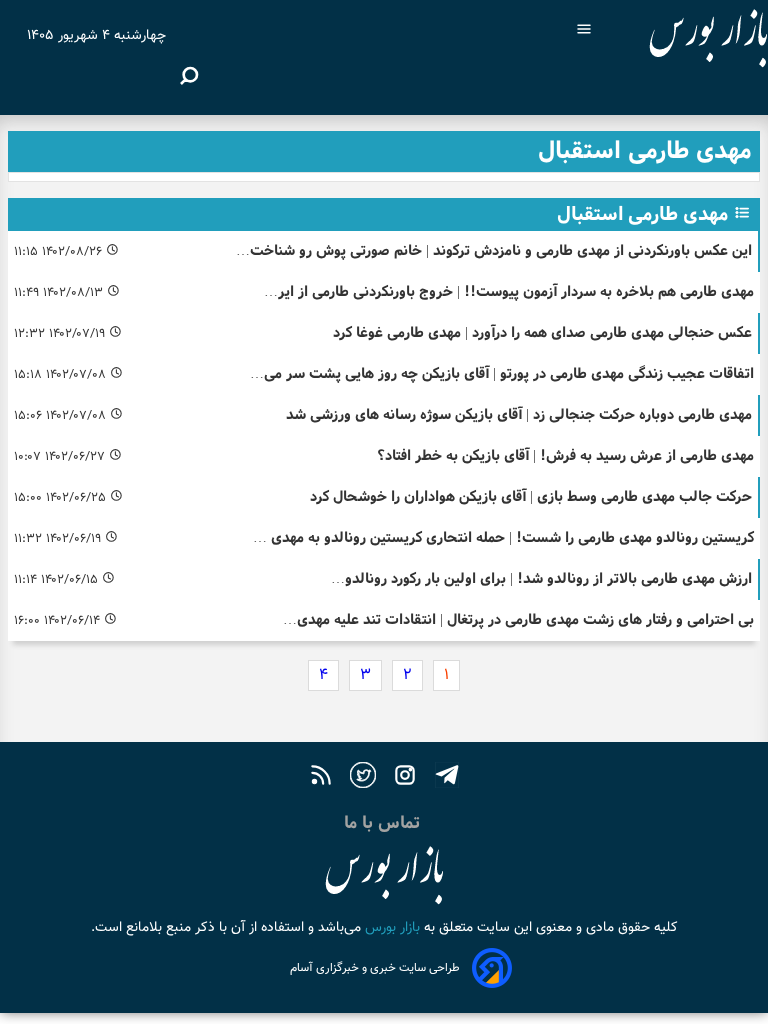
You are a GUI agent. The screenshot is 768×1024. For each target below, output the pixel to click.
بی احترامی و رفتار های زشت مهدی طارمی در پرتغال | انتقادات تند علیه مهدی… (518, 619)
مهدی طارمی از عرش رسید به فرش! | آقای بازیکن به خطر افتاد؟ (565, 455)
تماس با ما (384, 823)
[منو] (584, 32)
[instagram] (405, 778)
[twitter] (363, 778)
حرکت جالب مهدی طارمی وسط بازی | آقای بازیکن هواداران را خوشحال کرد (531, 496)
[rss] (321, 778)
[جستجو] (189, 76)
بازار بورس (390, 928)
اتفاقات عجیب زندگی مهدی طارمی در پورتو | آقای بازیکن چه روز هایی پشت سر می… (502, 373)
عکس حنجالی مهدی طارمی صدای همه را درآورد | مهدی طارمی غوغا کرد (542, 332)
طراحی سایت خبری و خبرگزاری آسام (375, 968)
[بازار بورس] (690, 39)
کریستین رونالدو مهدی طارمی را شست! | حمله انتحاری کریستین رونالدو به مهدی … (503, 537)
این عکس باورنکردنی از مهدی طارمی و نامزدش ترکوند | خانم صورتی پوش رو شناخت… (494, 250)
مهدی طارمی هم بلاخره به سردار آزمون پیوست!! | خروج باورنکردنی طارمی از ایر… (509, 291)
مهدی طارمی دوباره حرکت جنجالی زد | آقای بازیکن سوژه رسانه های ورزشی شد (519, 414)
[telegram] (447, 778)
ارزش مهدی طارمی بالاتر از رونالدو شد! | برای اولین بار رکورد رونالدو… (541, 578)
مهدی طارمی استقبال (642, 214)
